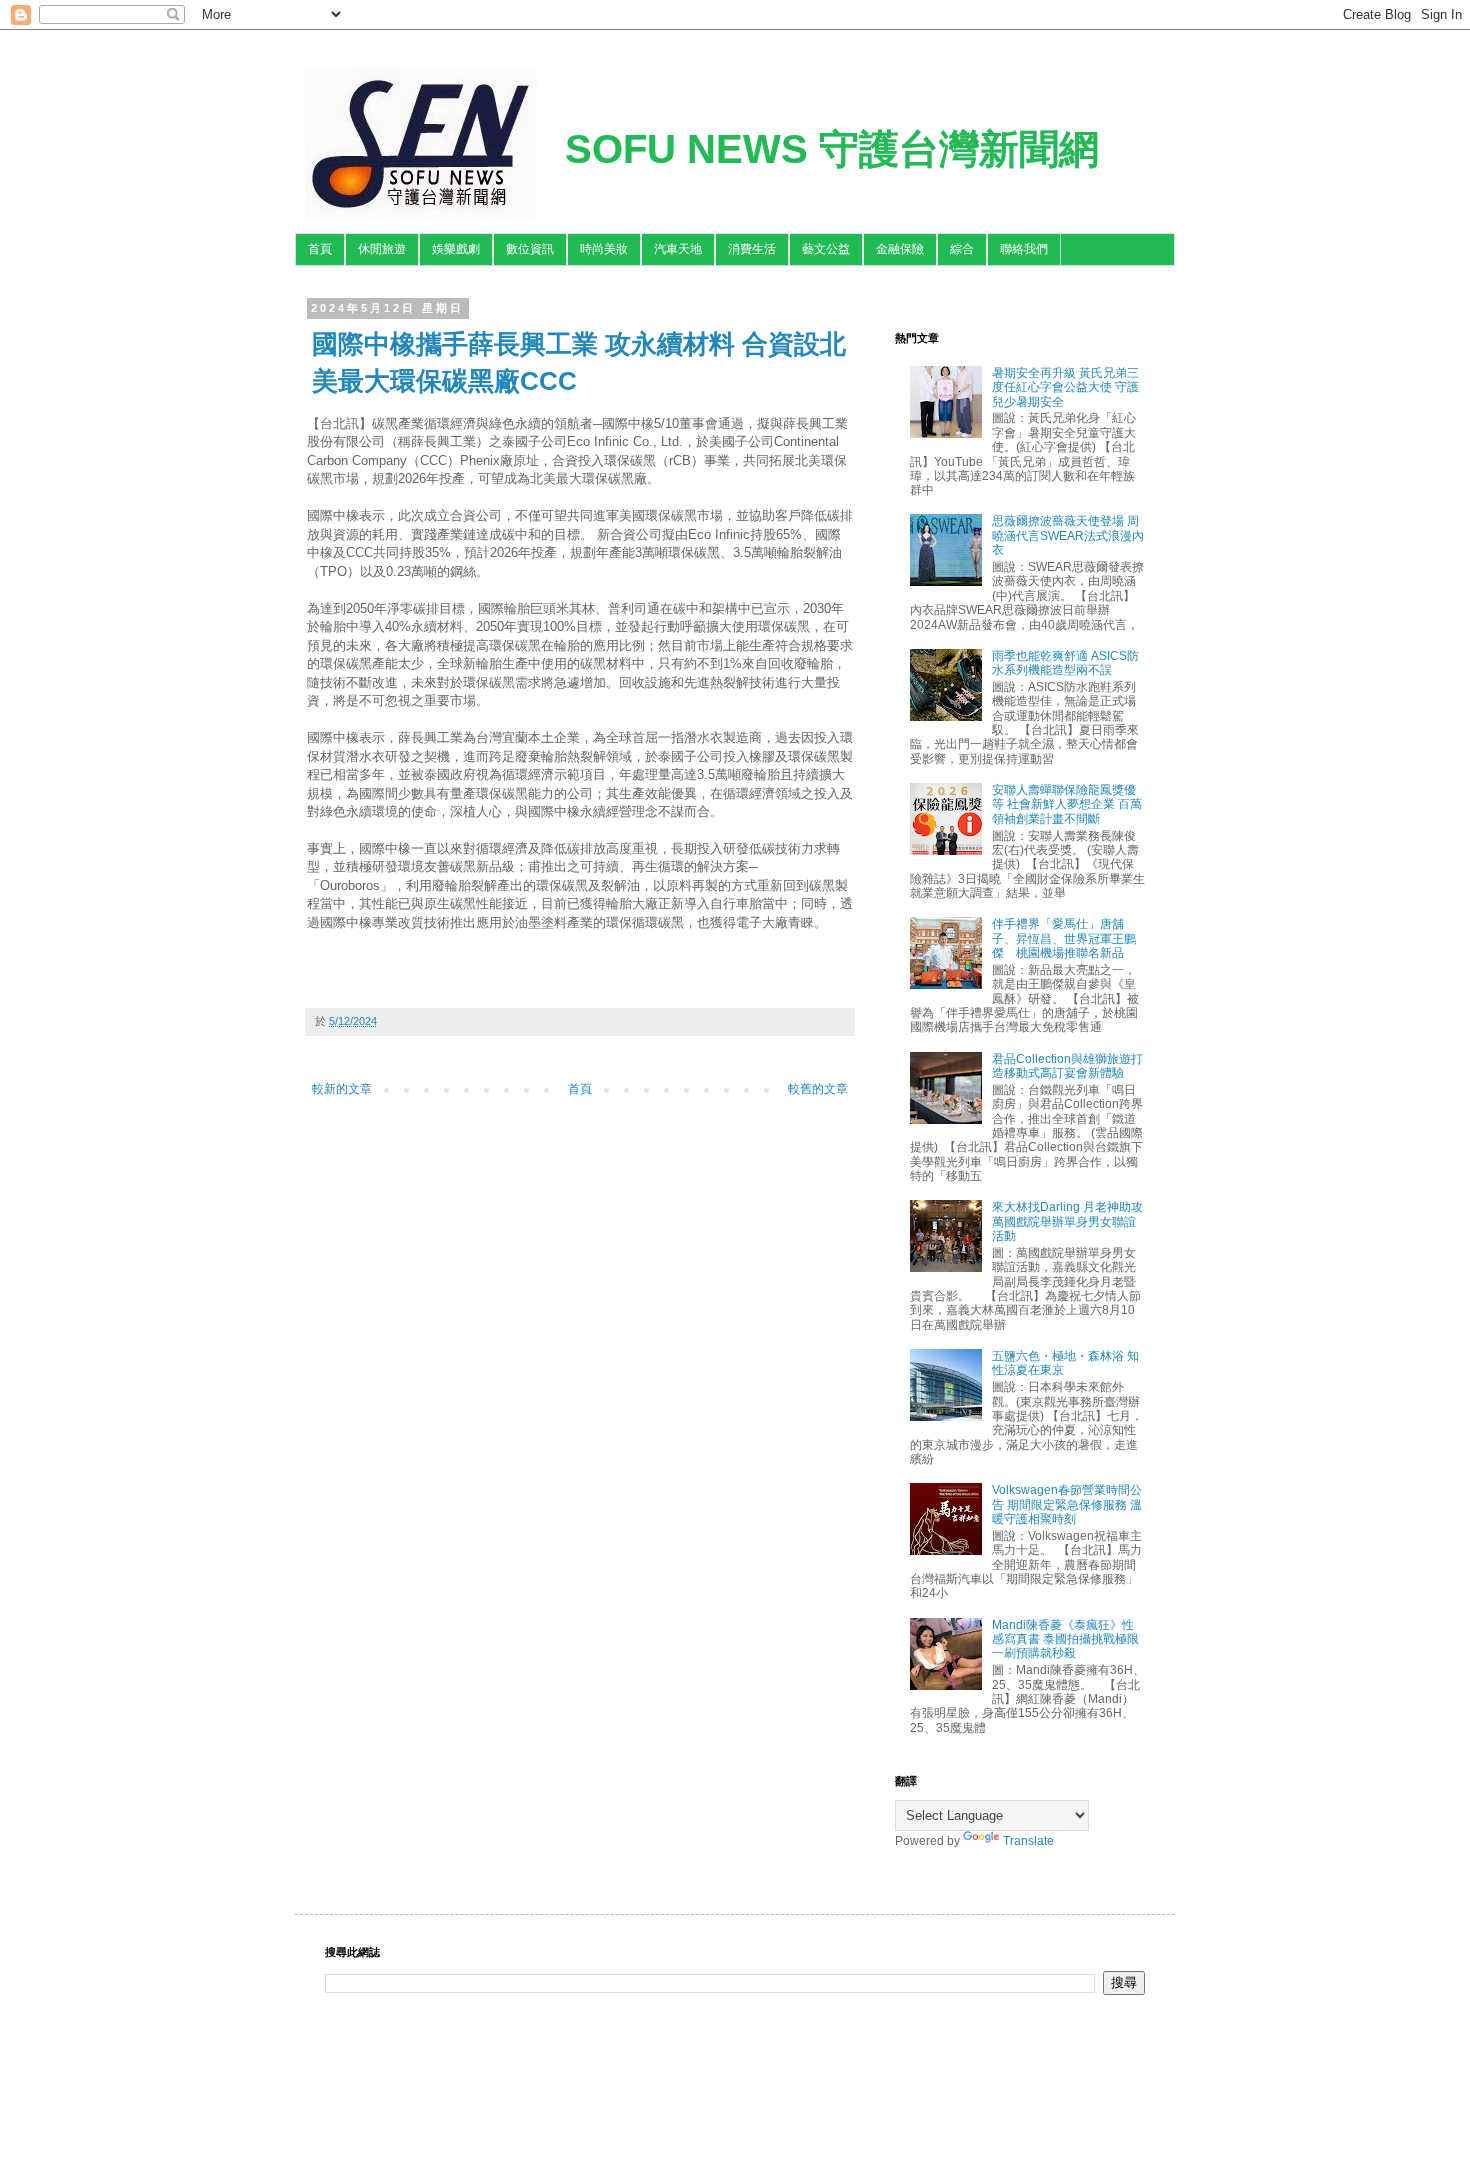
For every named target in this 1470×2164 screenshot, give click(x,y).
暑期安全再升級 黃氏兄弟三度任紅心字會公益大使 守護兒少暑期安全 (1065, 387)
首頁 (320, 249)
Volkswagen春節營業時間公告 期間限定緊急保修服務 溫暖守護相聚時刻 (1067, 1504)
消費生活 (752, 249)
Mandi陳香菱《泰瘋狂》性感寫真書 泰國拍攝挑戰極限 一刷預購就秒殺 (1065, 1639)
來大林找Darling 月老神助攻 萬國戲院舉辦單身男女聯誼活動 (1067, 1221)
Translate (1028, 1841)
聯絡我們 (1024, 249)
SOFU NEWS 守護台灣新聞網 (832, 149)
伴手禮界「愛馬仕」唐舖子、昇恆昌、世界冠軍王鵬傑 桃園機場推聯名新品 (1064, 938)
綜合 (962, 249)
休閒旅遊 (382, 249)
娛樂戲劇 (456, 249)
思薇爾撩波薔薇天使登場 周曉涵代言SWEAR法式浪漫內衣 (1068, 535)
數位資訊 (530, 249)
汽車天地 (678, 249)
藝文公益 (826, 249)
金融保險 (900, 249)
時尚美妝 (604, 249)
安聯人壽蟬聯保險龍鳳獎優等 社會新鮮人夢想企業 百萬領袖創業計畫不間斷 (1067, 804)
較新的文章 (342, 1089)
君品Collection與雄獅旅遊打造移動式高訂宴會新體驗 (1067, 1066)
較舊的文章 (818, 1089)
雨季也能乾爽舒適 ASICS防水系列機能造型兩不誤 (1065, 663)
